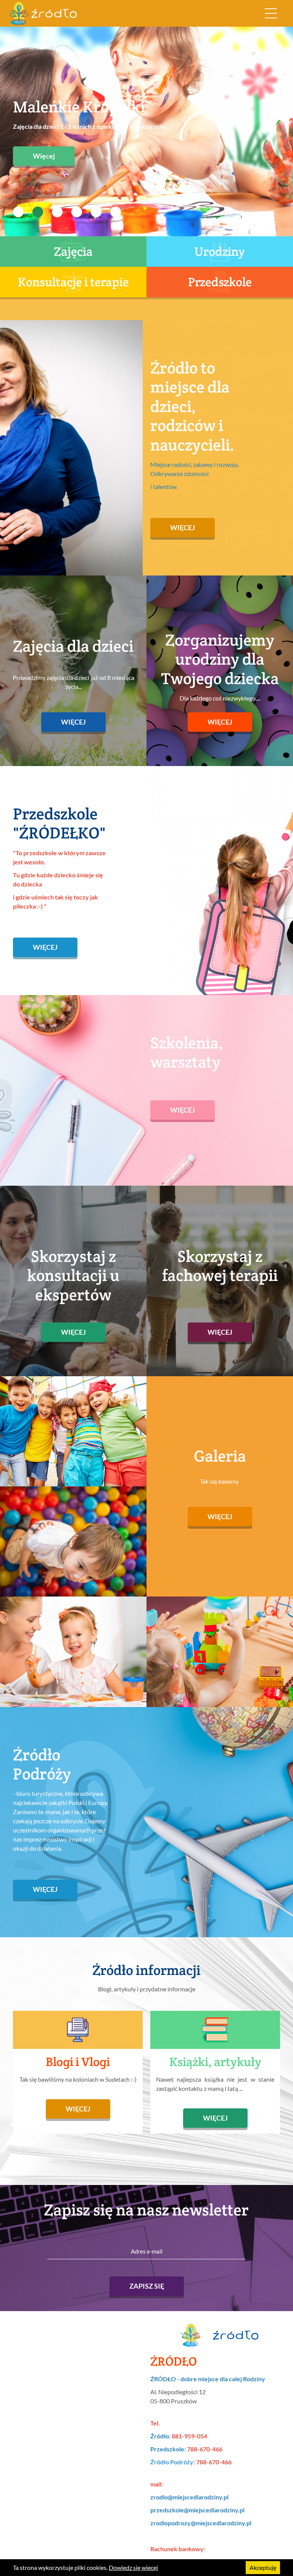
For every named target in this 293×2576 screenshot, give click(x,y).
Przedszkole (220, 282)
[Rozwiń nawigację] (271, 13)
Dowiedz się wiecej (133, 2567)
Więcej (44, 140)
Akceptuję (263, 2567)
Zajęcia (73, 251)
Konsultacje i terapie (73, 282)
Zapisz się (147, 2286)
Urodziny (220, 251)
